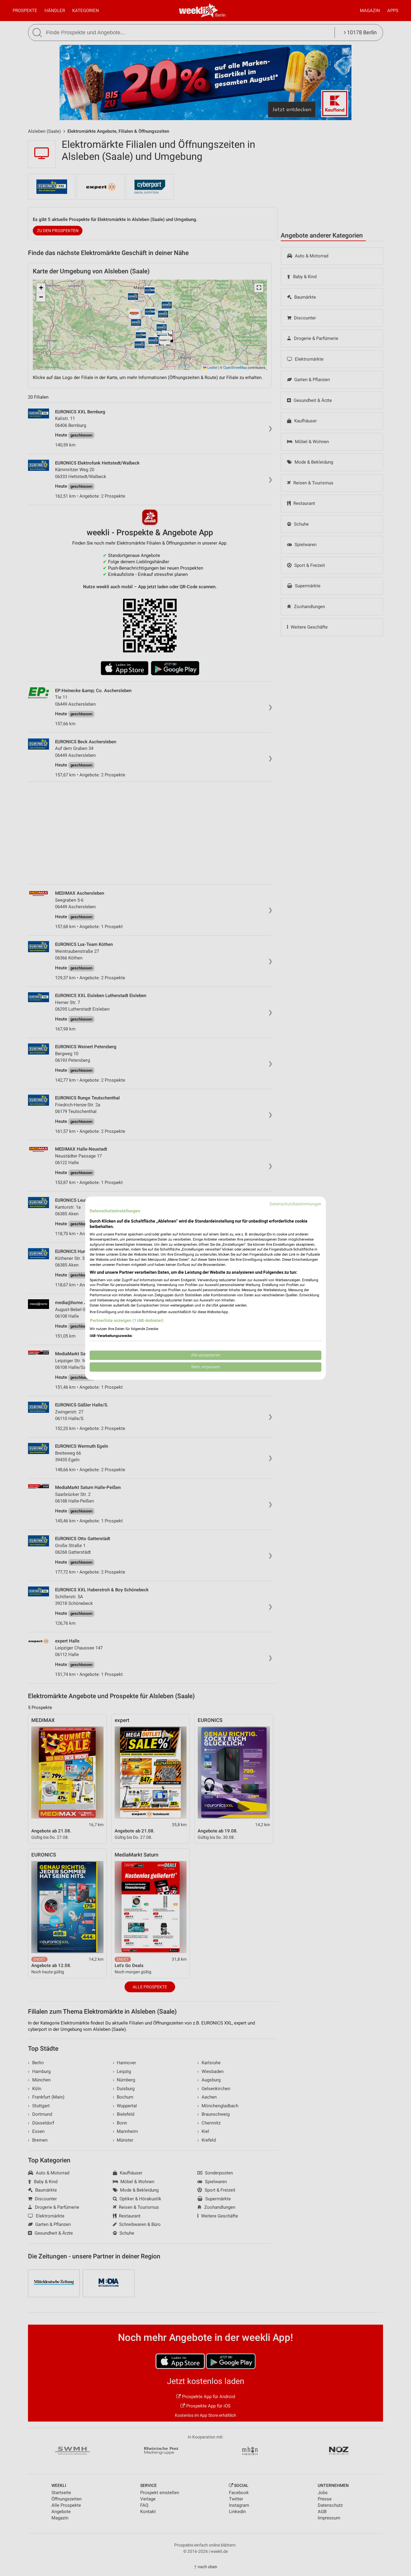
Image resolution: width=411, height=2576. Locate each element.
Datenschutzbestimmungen (295, 1204)
